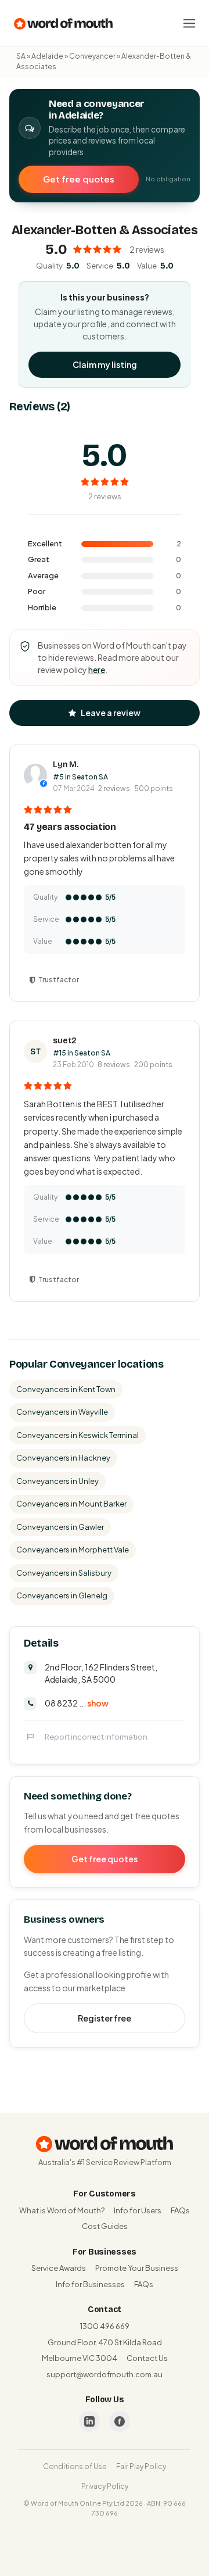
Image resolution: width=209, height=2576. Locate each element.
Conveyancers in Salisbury (64, 1573)
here (97, 670)
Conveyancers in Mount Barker (71, 1504)
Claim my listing (105, 364)
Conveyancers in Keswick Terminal (78, 1435)
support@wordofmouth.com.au (105, 2374)
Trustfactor (59, 980)
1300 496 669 (105, 2326)
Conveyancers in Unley (57, 1481)
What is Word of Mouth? (62, 2210)
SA (21, 56)
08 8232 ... (77, 1703)
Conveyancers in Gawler (60, 1527)
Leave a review (111, 713)
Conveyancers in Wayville (62, 1412)
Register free (105, 2018)
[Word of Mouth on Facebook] (120, 2421)
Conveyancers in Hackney (63, 1458)
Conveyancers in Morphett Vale (73, 1550)
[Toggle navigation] (189, 23)
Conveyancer (92, 56)
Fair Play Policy (141, 2466)
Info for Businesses (90, 2284)
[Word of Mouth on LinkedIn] (89, 2421)
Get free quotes (79, 179)
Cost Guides (105, 2226)
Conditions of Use (75, 2466)
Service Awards (59, 2268)
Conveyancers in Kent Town (66, 1389)
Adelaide (47, 56)
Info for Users (138, 2210)
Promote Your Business (137, 2268)
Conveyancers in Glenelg (62, 1595)
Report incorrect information (96, 1737)
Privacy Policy (105, 2486)
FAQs (180, 2210)
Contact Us (147, 2358)
